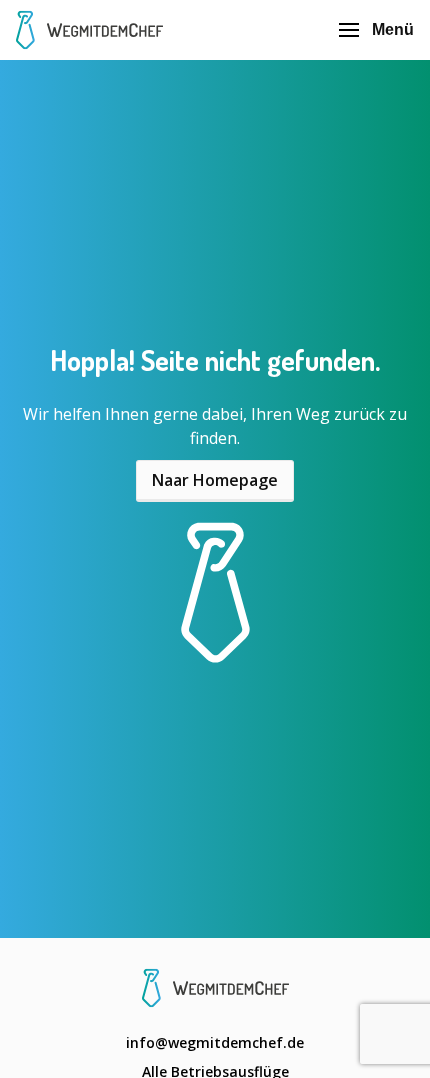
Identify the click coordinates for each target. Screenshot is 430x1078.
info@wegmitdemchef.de (215, 1042)
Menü (393, 29)
